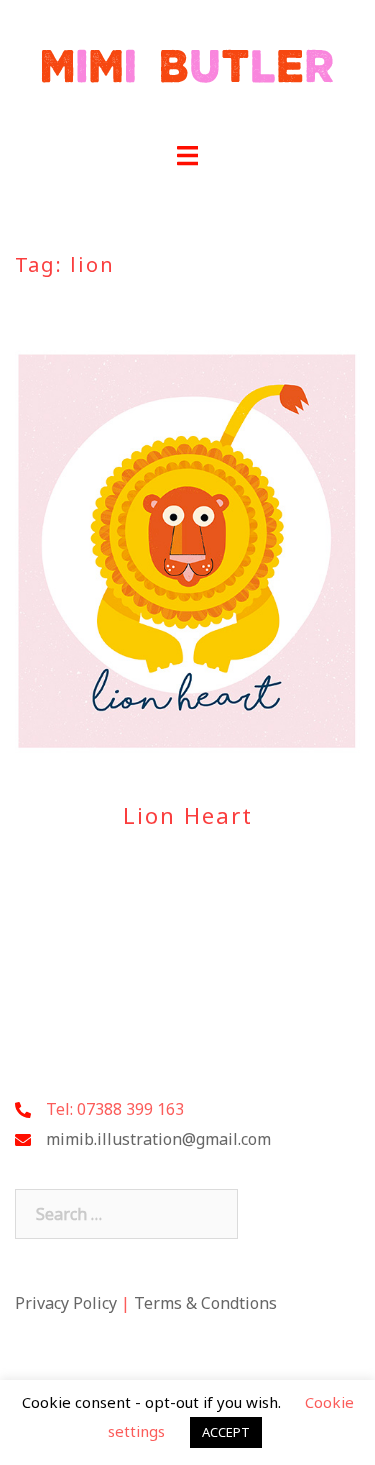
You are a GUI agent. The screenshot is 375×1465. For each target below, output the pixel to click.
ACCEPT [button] (226, 1432)
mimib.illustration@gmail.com (158, 1139)
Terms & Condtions (205, 1303)
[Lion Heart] (187, 550)
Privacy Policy (66, 1303)
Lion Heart (188, 815)
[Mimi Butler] (187, 71)
